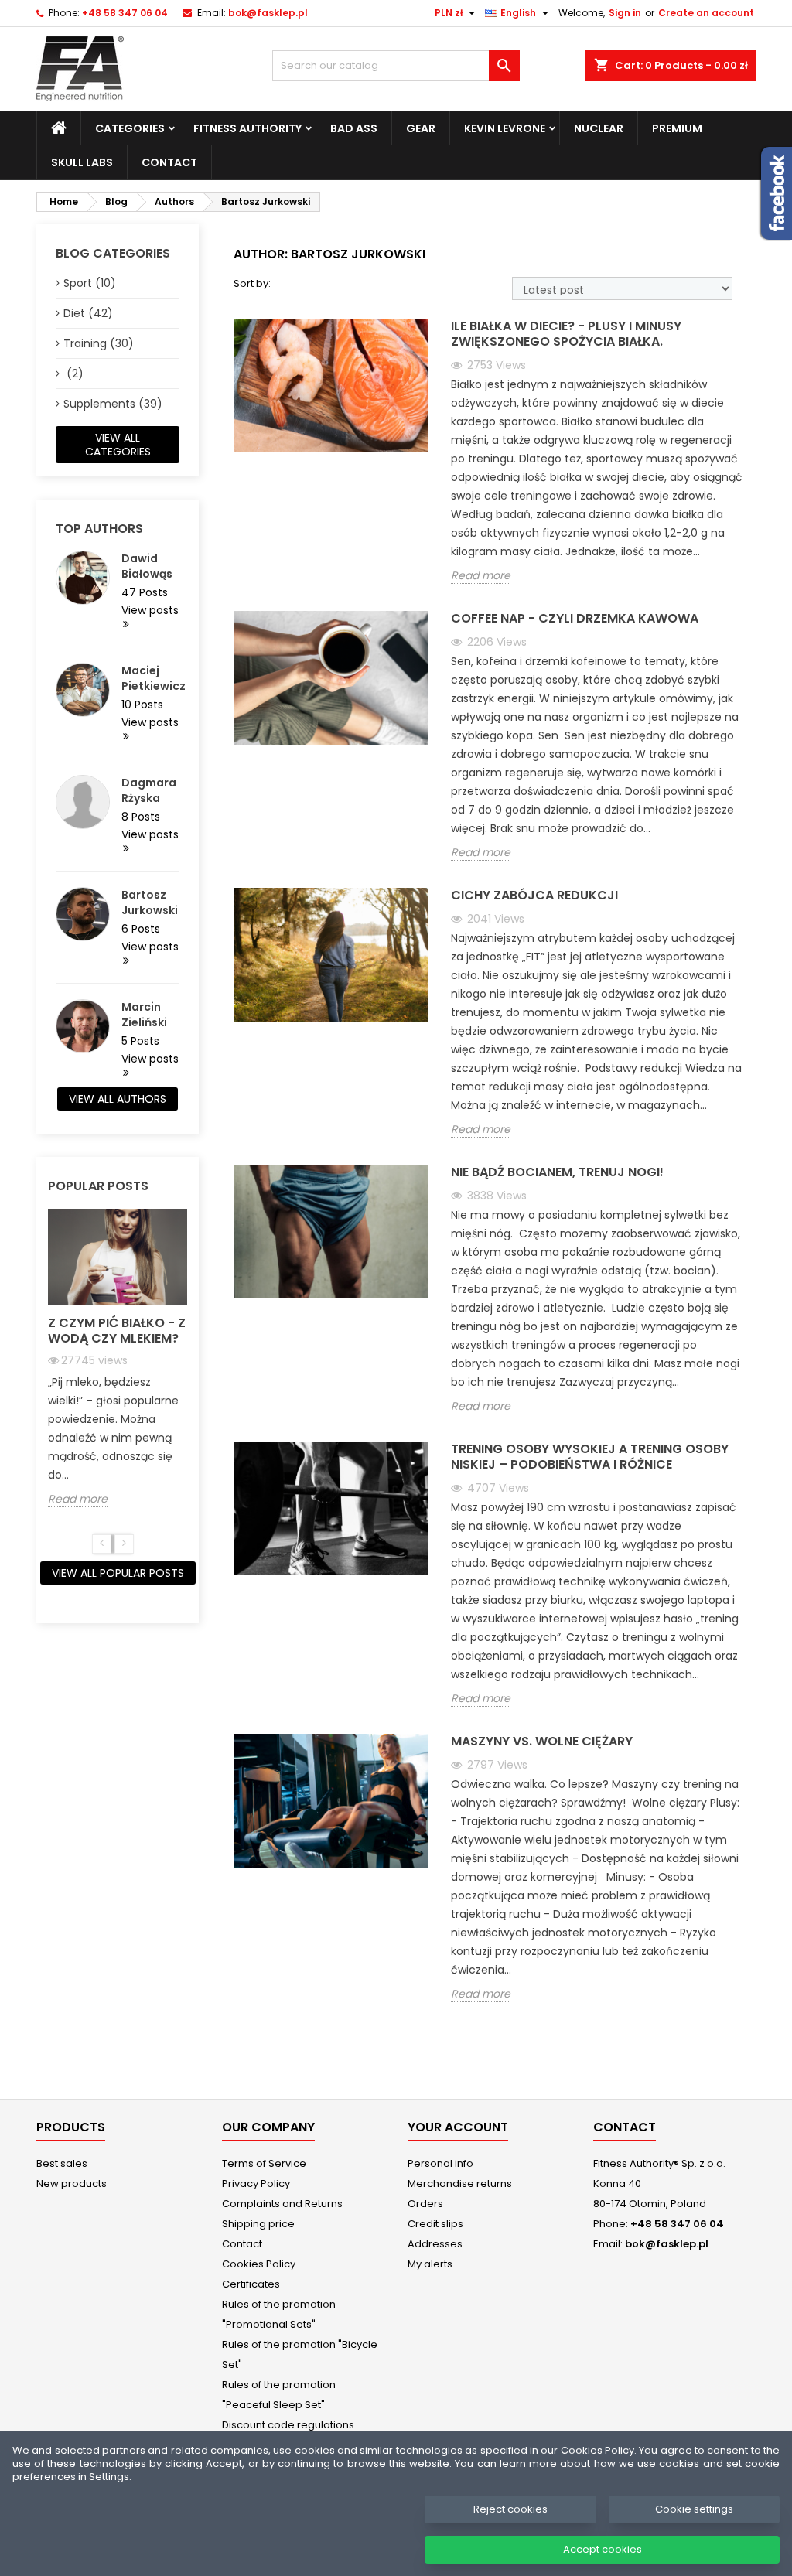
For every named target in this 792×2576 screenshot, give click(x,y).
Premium (677, 128)
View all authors (118, 1099)
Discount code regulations (288, 2425)
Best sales (62, 2163)
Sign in (625, 13)
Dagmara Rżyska (149, 790)
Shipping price (258, 2224)
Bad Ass (354, 128)
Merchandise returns (460, 2184)
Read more (78, 1499)
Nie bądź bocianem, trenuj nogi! (557, 1173)
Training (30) (99, 343)
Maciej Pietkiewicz (150, 678)
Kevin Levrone (505, 128)
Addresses (435, 2244)
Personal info (440, 2163)
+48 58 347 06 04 (125, 13)
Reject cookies (510, 2509)
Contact (169, 162)
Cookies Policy (259, 2264)
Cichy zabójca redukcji (534, 896)
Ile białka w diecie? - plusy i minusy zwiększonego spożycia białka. (566, 334)
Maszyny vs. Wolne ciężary (542, 1742)
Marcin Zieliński (144, 1015)
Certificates (251, 2284)
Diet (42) (88, 313)
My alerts (430, 2264)
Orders (425, 2204)
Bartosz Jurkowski (150, 902)
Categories (130, 128)
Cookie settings (694, 2509)
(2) (73, 374)
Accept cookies (603, 2549)
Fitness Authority (247, 128)
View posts (150, 611)
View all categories (118, 445)
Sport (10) (90, 283)
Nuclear (599, 128)
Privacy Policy (256, 2184)
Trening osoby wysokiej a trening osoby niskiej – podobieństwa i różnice (590, 1457)
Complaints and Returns (282, 2204)
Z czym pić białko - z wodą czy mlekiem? (117, 1331)
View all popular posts (118, 1573)
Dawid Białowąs (147, 566)
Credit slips (435, 2224)
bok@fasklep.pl (268, 13)
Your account (458, 2127)
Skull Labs (82, 162)
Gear (421, 128)
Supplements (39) (113, 404)
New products (72, 2184)
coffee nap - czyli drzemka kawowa (575, 619)
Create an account (706, 13)
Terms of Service (264, 2163)
